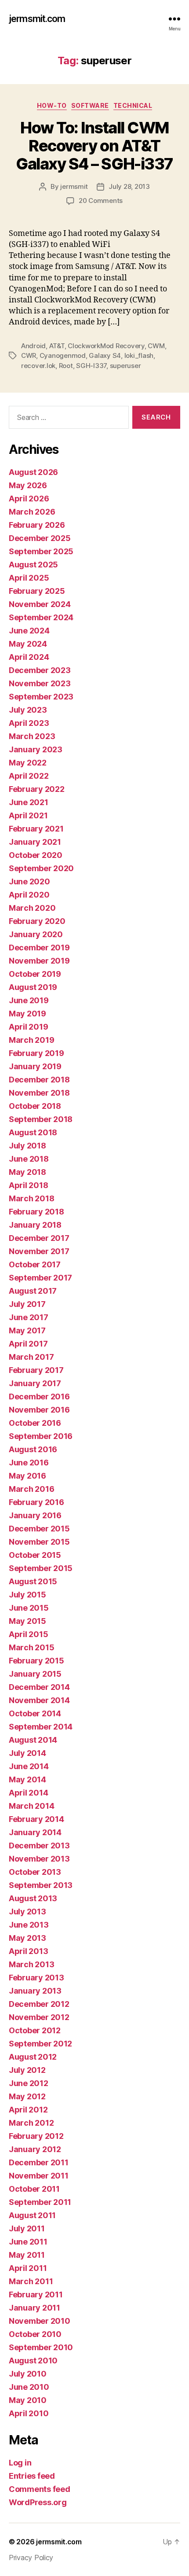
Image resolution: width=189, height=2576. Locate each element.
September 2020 (41, 868)
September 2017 (40, 1278)
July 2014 (27, 1753)
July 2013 (27, 1912)
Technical (133, 105)
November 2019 (39, 961)
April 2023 (29, 723)
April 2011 (28, 2268)
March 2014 (31, 1806)
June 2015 (29, 1608)
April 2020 (29, 895)
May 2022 (28, 763)
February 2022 (37, 789)
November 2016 (39, 1410)
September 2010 (41, 2347)
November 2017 (39, 1251)
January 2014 (35, 1832)
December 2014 (39, 1687)
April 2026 (29, 499)
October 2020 (36, 855)
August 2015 (33, 1581)
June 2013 (29, 1925)
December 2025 (40, 538)
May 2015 (27, 1621)
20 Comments (101, 201)
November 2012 (39, 2017)
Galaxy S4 (105, 355)
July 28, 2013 (129, 186)
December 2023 (40, 670)
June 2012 (29, 2083)
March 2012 (31, 2123)
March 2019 (31, 1040)
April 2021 (28, 815)
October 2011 (34, 2189)
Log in (20, 2463)
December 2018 (39, 1080)
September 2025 (41, 551)
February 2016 (36, 1502)
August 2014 (33, 1740)
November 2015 (39, 1542)
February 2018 (36, 1212)
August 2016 (33, 1449)
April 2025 (29, 578)
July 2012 (27, 2070)
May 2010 (28, 2400)
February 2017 (36, 1370)
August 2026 (33, 472)
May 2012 (27, 2096)
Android (33, 346)
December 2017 (39, 1238)
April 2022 (29, 776)
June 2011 (28, 2242)
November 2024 (40, 604)
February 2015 (36, 1661)
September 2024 (41, 617)
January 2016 (35, 1515)
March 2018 (31, 1198)
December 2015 (39, 1529)
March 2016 (31, 1489)
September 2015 (41, 1568)
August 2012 (33, 2057)
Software (90, 105)
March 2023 (32, 736)
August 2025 (33, 565)
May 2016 (27, 1476)
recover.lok (38, 366)
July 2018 (27, 1146)
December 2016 (39, 1397)
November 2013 (39, 1859)
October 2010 (35, 2334)
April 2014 (28, 1793)
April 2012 (28, 2110)
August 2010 (33, 2361)
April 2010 (29, 2413)
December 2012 (39, 2004)
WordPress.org (38, 2502)
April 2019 (28, 1027)
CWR (29, 355)
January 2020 (36, 934)
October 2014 (35, 1713)
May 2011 (27, 2255)
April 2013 (28, 1951)
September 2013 (41, 1885)
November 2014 (39, 1700)
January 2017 (35, 1383)
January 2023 (36, 749)
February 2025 (37, 591)
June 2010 (29, 2387)
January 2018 (35, 1225)
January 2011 (35, 2308)
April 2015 (28, 1634)
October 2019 (35, 974)
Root (66, 366)
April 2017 (28, 1344)
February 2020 (37, 921)
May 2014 (27, 1779)
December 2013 (39, 1846)
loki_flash (139, 355)
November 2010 (40, 2321)
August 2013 (33, 1898)
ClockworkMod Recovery (106, 346)
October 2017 (35, 1264)
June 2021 (29, 802)
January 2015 (35, 1674)
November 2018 (39, 1093)
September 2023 (41, 697)
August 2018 (33, 1132)
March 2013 (31, 1964)
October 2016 (35, 1423)
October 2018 (35, 1106)
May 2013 (27, 1938)
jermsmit (74, 186)
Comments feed (40, 2489)
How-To (52, 105)
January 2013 (35, 1991)
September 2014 (41, 1727)
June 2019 (29, 1000)
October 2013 (35, 1872)
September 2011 (40, 2202)
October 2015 (35, 1555)
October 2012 (35, 2030)
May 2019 (27, 1014)
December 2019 (39, 948)
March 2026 (32, 512)
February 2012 (36, 2136)
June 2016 (29, 1463)
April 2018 (28, 1185)
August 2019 (33, 987)
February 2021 (36, 829)
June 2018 (29, 1159)
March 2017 (31, 1357)
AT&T (57, 346)
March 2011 (31, 2281)
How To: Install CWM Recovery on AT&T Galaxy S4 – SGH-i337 (94, 146)
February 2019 (36, 1053)
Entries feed (32, 2476)
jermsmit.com (37, 19)
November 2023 (40, 683)
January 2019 (35, 1066)
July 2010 (28, 2374)
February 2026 (37, 525)
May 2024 (28, 644)
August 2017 (33, 1291)
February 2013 (36, 1978)
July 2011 (27, 2228)
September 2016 (41, 1436)
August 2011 (32, 2215)
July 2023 (28, 710)
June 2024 (29, 631)
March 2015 (31, 1647)
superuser (125, 366)
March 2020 (32, 908)
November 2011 (39, 2176)
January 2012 (35, 2149)
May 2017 (27, 1330)
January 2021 (35, 842)
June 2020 (29, 881)
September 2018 (41, 1119)
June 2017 (29, 1317)
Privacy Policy (31, 2558)
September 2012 (40, 2044)
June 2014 (29, 1766)
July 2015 (27, 1595)
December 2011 (39, 2162)
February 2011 (36, 2294)
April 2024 (29, 657)
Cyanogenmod (63, 355)
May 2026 (28, 485)
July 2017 (27, 1304)
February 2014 (36, 1819)
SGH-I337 (91, 366)
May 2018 (27, 1172)
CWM (156, 346)
